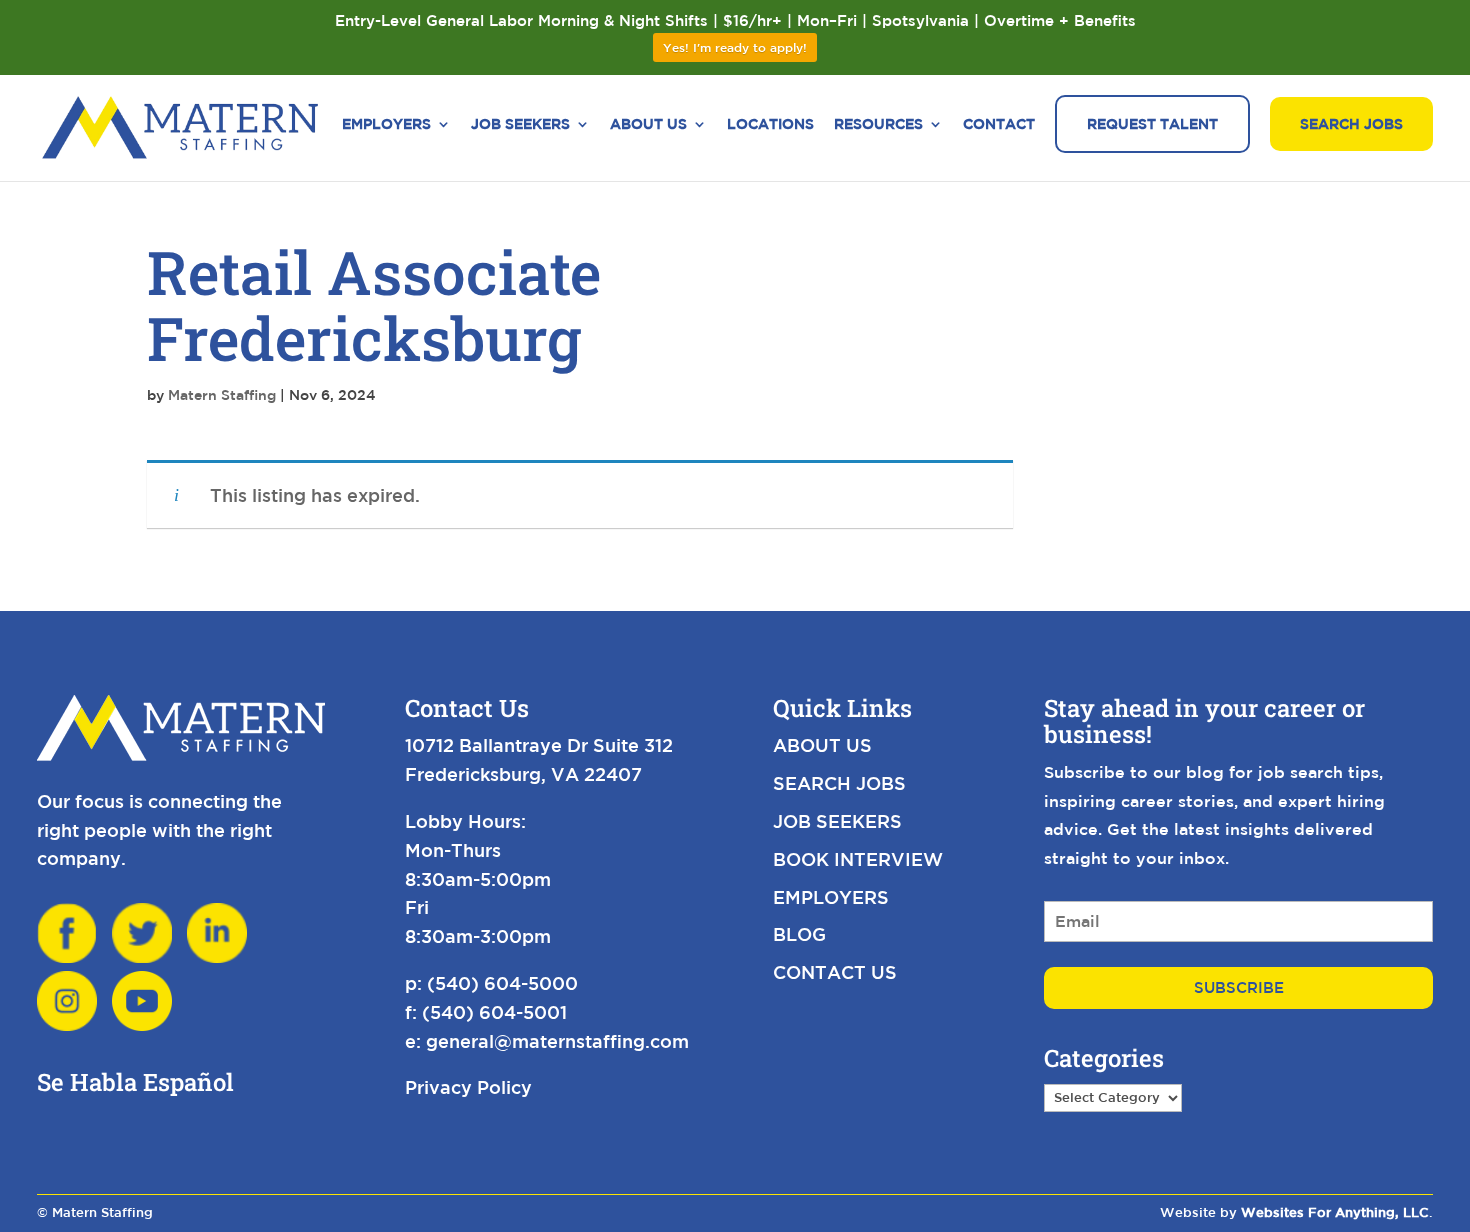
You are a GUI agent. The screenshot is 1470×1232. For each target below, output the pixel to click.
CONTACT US (835, 972)
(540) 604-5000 (502, 983)
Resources (878, 124)
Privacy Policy (468, 1087)
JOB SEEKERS (837, 821)
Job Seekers (520, 124)
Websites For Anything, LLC (1335, 1212)
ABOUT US (822, 745)
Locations (770, 124)
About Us (648, 124)
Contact (999, 124)
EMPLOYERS (831, 897)
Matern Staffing (222, 395)
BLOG (799, 934)
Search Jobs (1351, 124)
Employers (386, 124)
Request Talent (1152, 124)
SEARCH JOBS (839, 783)
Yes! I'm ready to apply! (735, 47)
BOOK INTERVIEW (858, 859)
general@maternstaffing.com (557, 1041)
